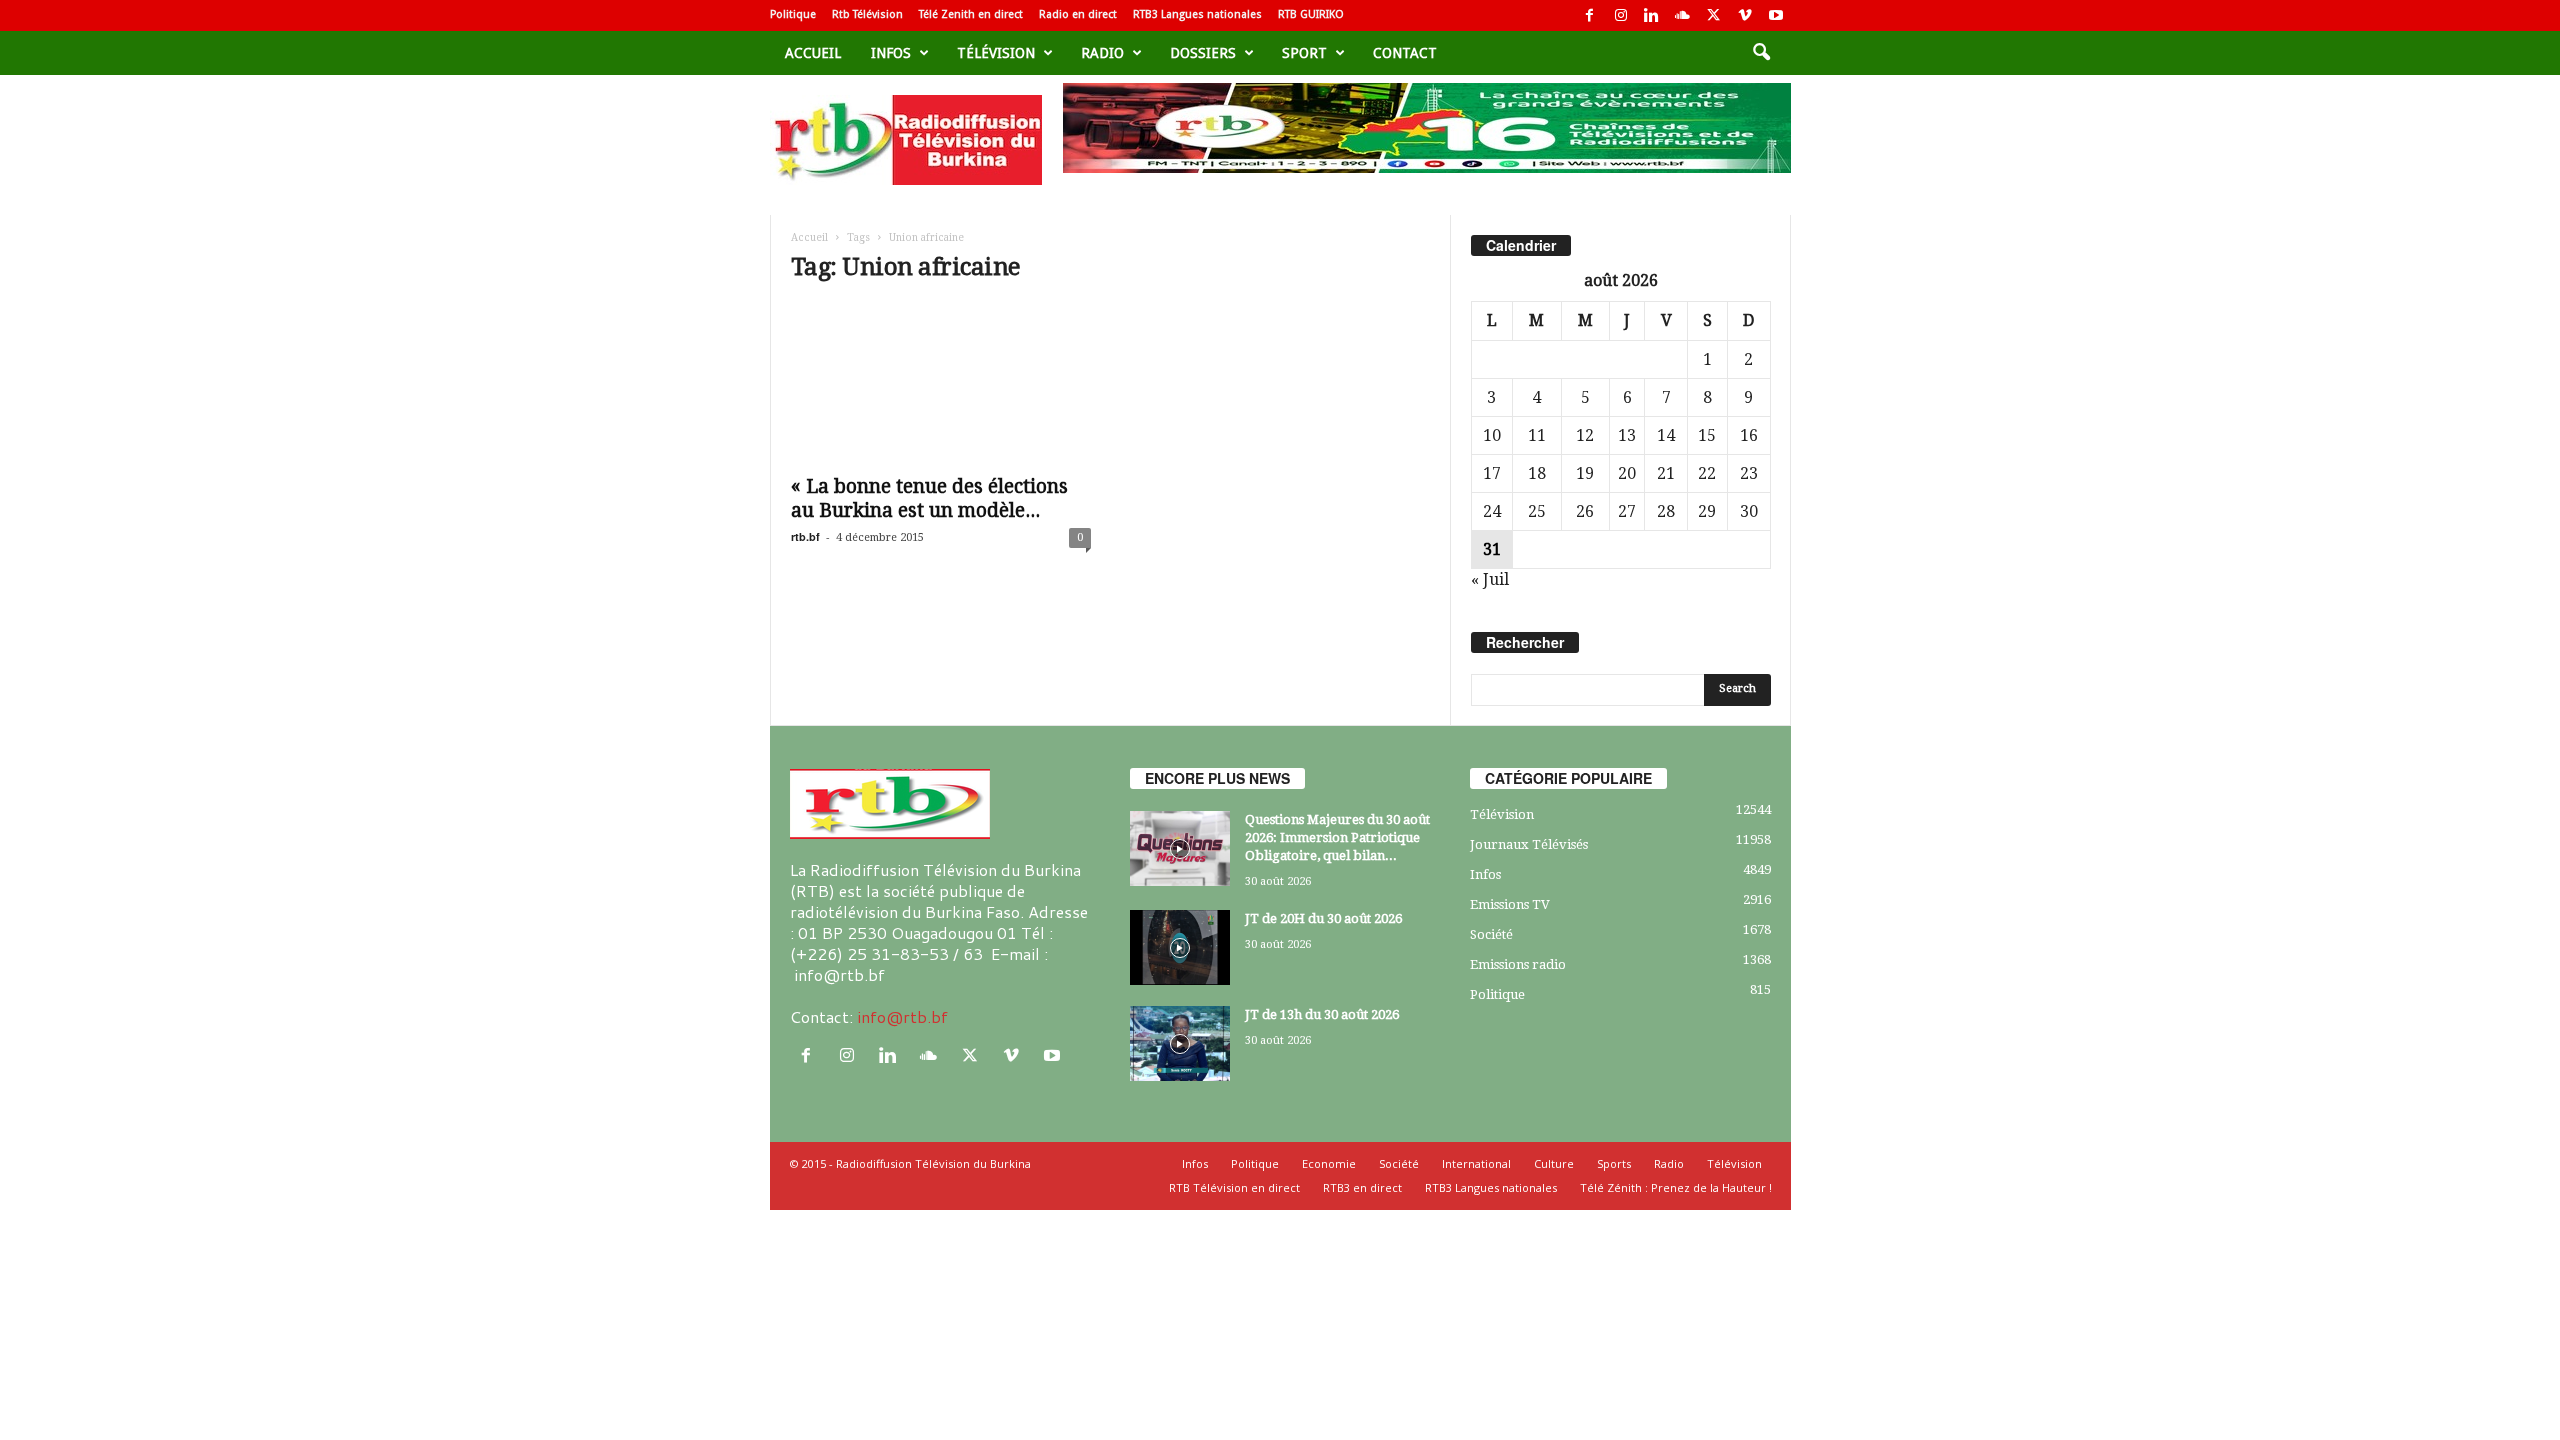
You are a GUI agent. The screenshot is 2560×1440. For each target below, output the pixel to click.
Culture (1554, 1163)
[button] (1761, 53)
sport (1304, 53)
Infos (891, 53)
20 (1627, 473)
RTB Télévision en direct (1234, 1187)
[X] (1714, 15)
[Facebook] (1590, 15)
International (1476, 1163)
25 (1537, 511)
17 (1492, 473)
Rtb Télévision (867, 14)
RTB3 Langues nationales (1197, 14)
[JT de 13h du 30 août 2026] (1180, 1043)
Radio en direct (1078, 14)
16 (1749, 435)
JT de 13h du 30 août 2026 (1322, 1014)
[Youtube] (1776, 15)
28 (1666, 511)
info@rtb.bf (902, 1016)
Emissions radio (1518, 964)
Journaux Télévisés (1529, 844)
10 (1492, 435)
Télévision (996, 53)
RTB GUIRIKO (1311, 14)
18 (1537, 473)
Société (1491, 934)
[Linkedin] (1652, 15)
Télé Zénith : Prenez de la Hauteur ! (1676, 1187)
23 (1749, 473)
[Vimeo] (1745, 15)
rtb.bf (805, 536)
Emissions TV (1510, 904)
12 (1585, 435)
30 (1749, 511)
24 (1492, 511)
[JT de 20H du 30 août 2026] (1180, 947)
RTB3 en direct (1362, 1187)
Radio (1102, 53)
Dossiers (1203, 53)
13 (1627, 435)
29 (1707, 511)
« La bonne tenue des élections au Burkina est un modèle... (929, 498)
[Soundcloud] (1683, 15)
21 (1666, 473)
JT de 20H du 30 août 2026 (1323, 918)
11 (1537, 435)
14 (1666, 435)
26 (1585, 511)
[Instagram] (1621, 15)
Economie (1329, 1163)
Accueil (813, 53)
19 (1585, 473)
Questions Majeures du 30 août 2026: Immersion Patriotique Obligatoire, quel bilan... (1337, 837)
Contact (1405, 53)
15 (1707, 435)
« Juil (1490, 579)
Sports (1614, 1163)
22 (1707, 473)
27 (1627, 511)
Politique (793, 14)
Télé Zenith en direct (971, 14)
